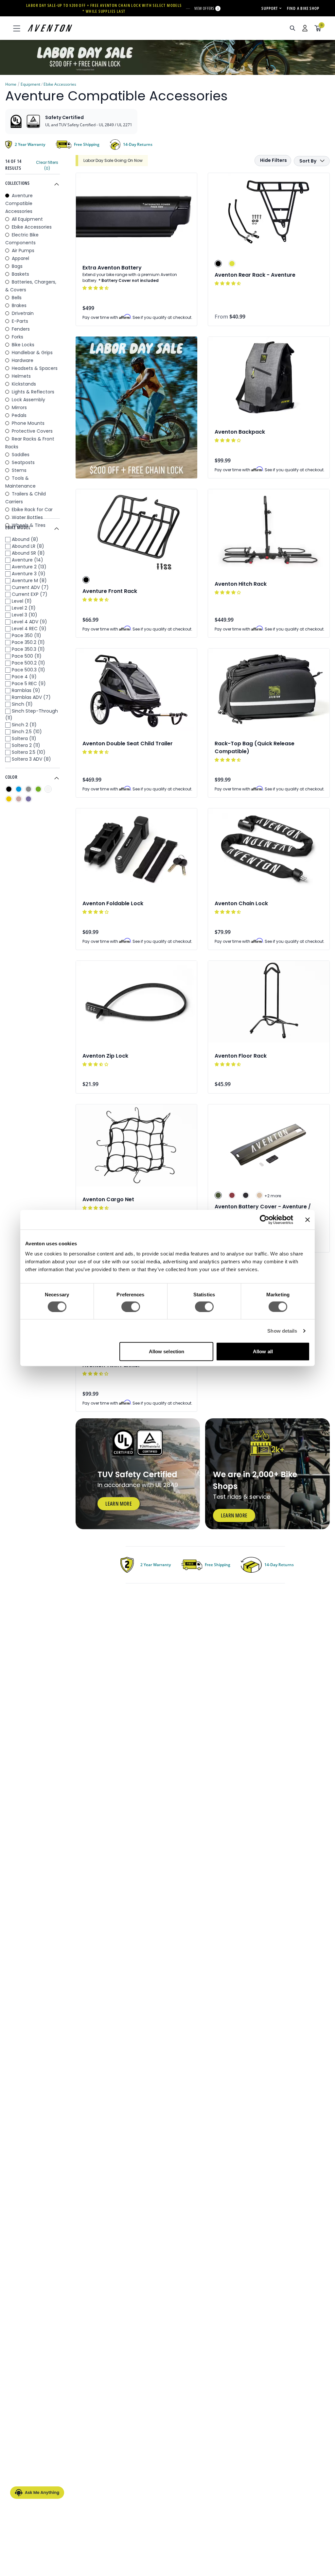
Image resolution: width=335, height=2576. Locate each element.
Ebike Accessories (60, 84)
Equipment (30, 84)
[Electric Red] (232, 1195)
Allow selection (167, 1351)
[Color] (9, 789)
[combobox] (257, 28)
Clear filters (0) (47, 165)
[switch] (131, 1306)
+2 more (273, 1196)
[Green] (232, 264)
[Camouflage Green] (218, 1195)
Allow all (263, 1351)
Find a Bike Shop (303, 8)
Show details (282, 1331)
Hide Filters (273, 160)
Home (11, 84)
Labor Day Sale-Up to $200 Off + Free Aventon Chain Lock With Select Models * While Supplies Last (104, 8)
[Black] (218, 264)
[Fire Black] (246, 1195)
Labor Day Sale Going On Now (113, 160)
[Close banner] (308, 1219)
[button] (96, 288)
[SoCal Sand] (259, 1195)
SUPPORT (270, 8)
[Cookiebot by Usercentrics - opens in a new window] (264, 1219)
